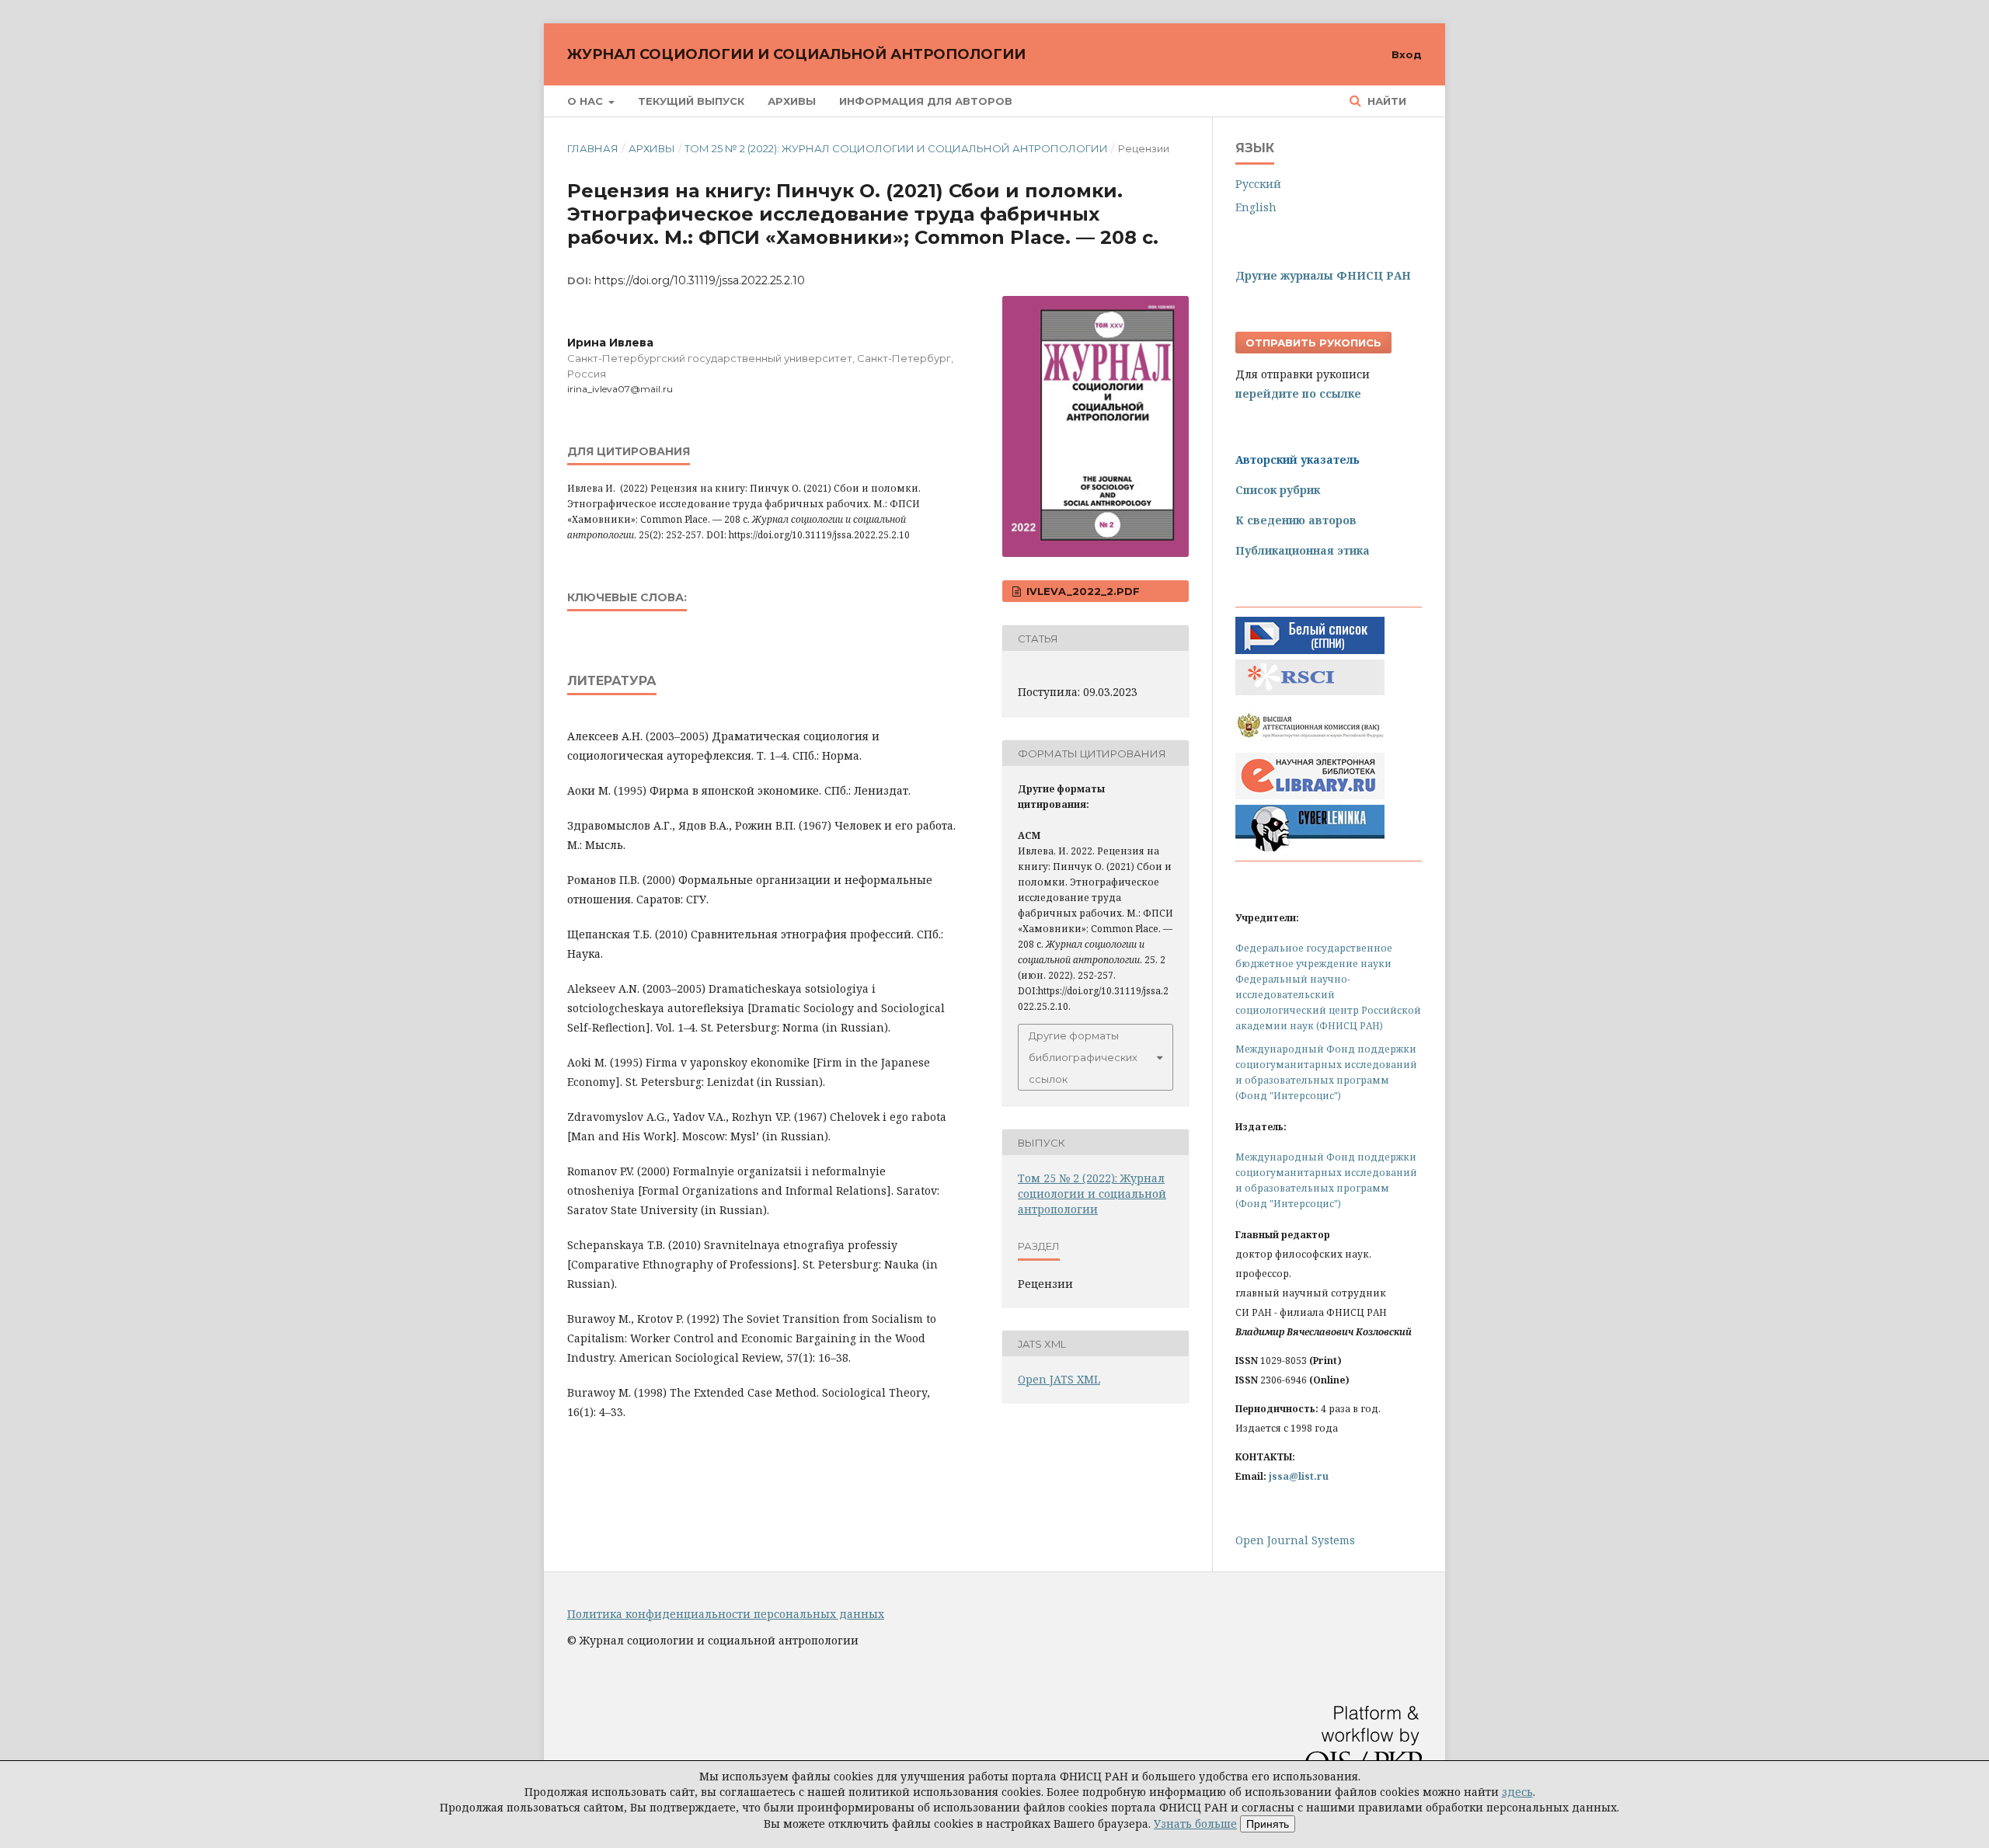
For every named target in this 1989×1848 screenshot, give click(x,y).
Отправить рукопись (1313, 343)
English (1256, 207)
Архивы (792, 101)
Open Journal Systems (1295, 1540)
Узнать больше (1195, 1824)
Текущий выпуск (691, 101)
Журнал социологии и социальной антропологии (796, 54)
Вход (1407, 54)
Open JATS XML (1059, 1379)
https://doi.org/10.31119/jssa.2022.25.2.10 (700, 280)
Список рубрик (1278, 490)
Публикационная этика (1303, 550)
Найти (1385, 101)
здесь (1517, 1792)
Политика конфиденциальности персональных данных (726, 1614)
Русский (1258, 184)
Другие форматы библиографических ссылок (1083, 1057)
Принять (1268, 1824)
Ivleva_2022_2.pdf (1082, 591)
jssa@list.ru (1299, 1476)
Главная (593, 148)
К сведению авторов (1296, 520)
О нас (587, 101)
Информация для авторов (926, 101)
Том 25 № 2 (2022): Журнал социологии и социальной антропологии (896, 148)
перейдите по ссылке (1298, 393)
